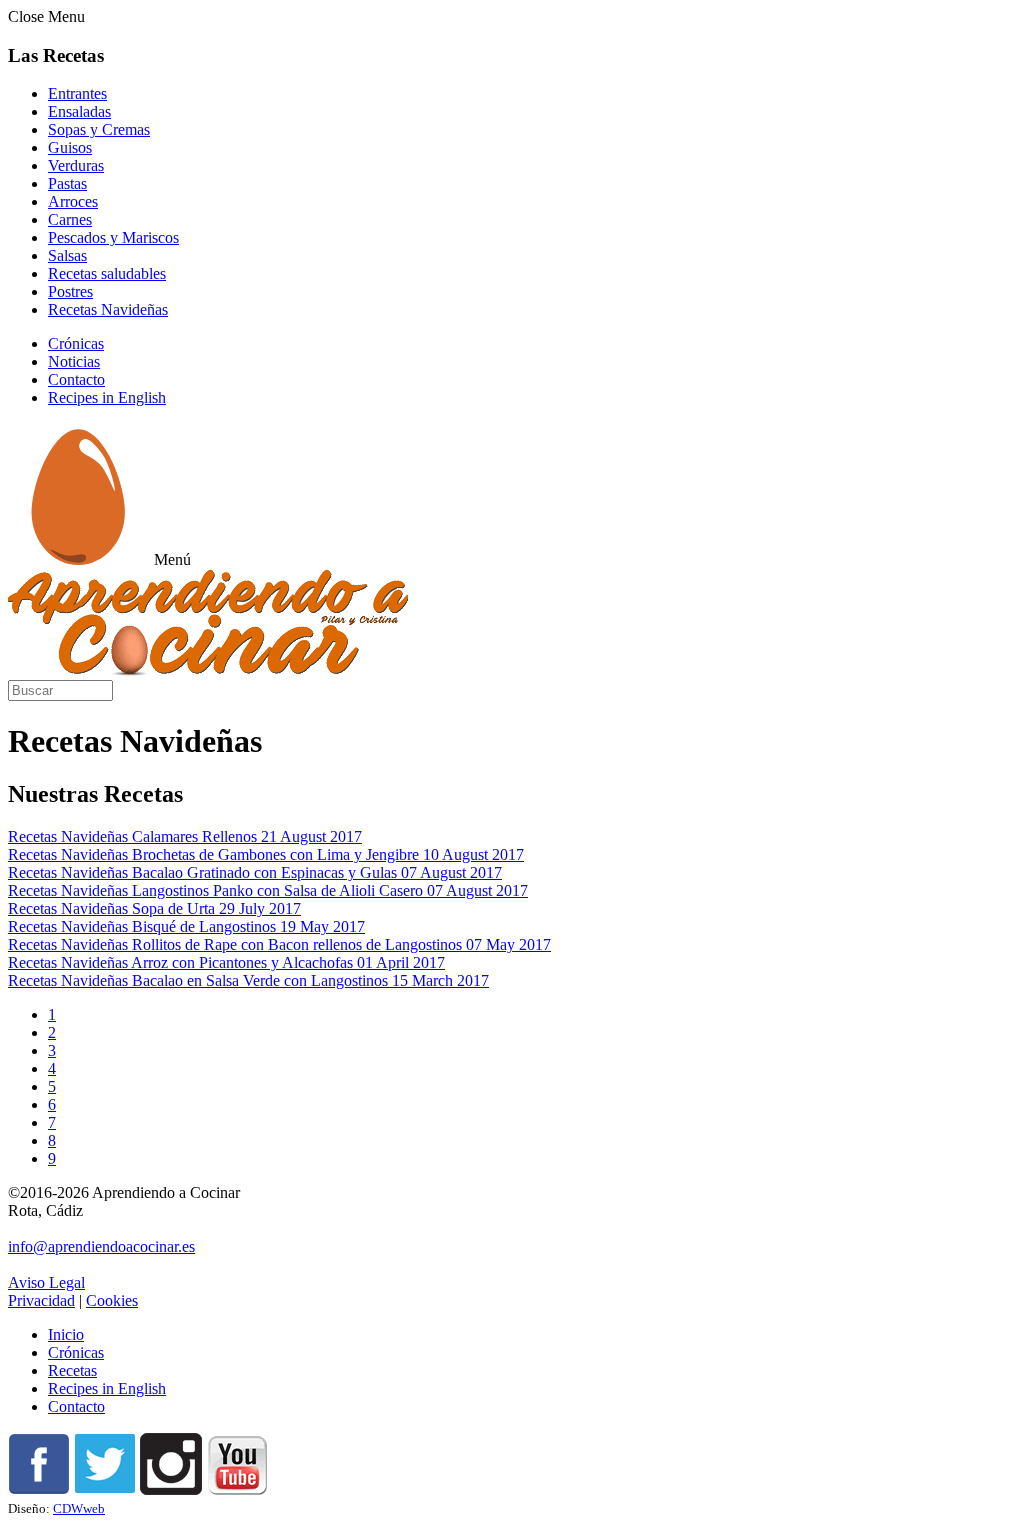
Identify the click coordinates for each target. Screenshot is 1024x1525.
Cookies (112, 1300)
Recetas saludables (107, 273)
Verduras (76, 165)
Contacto (76, 379)
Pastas (67, 183)
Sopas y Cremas (99, 129)
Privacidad (41, 1300)
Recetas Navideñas (108, 309)
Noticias (74, 361)
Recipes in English (107, 397)
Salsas (67, 255)
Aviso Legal (46, 1282)
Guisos (70, 147)
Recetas (72, 1370)
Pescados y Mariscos (113, 237)
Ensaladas (79, 111)
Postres (70, 291)
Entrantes (77, 93)
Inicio (66, 1334)
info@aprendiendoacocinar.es (101, 1246)
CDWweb (79, 1508)
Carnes (70, 219)
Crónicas (76, 343)
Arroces (73, 201)
